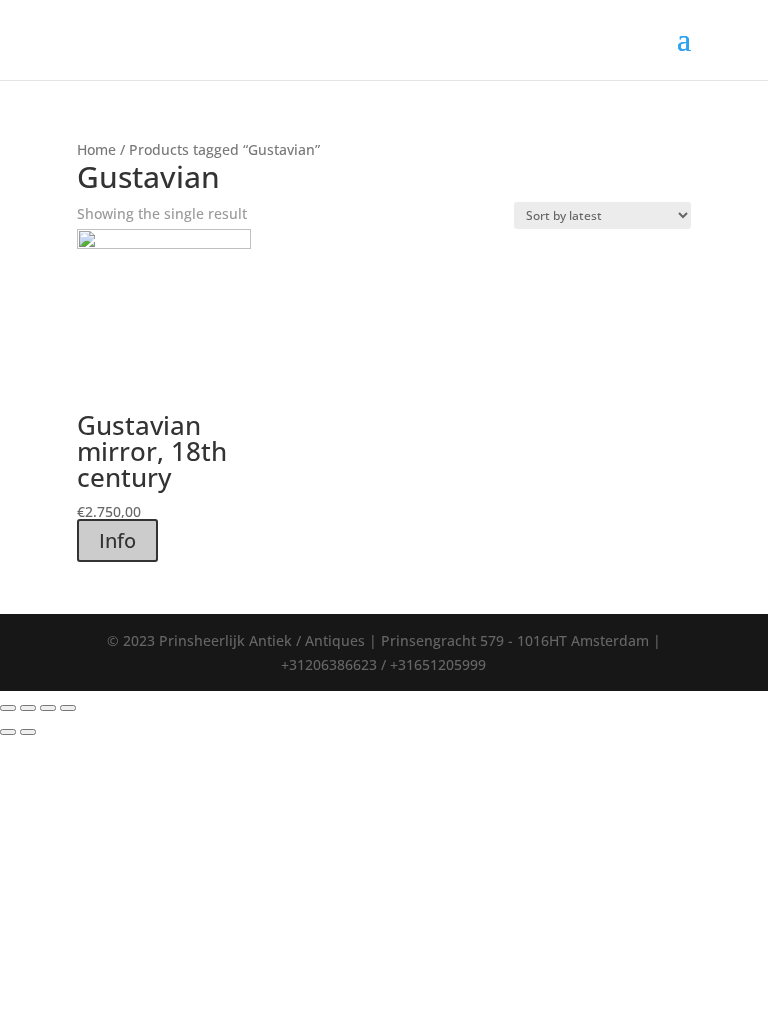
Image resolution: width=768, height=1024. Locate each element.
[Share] (28, 708)
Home (96, 149)
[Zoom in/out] (68, 708)
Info (117, 540)
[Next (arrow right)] (28, 732)
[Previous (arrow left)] (8, 732)
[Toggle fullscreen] (48, 708)
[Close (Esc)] (8, 708)
